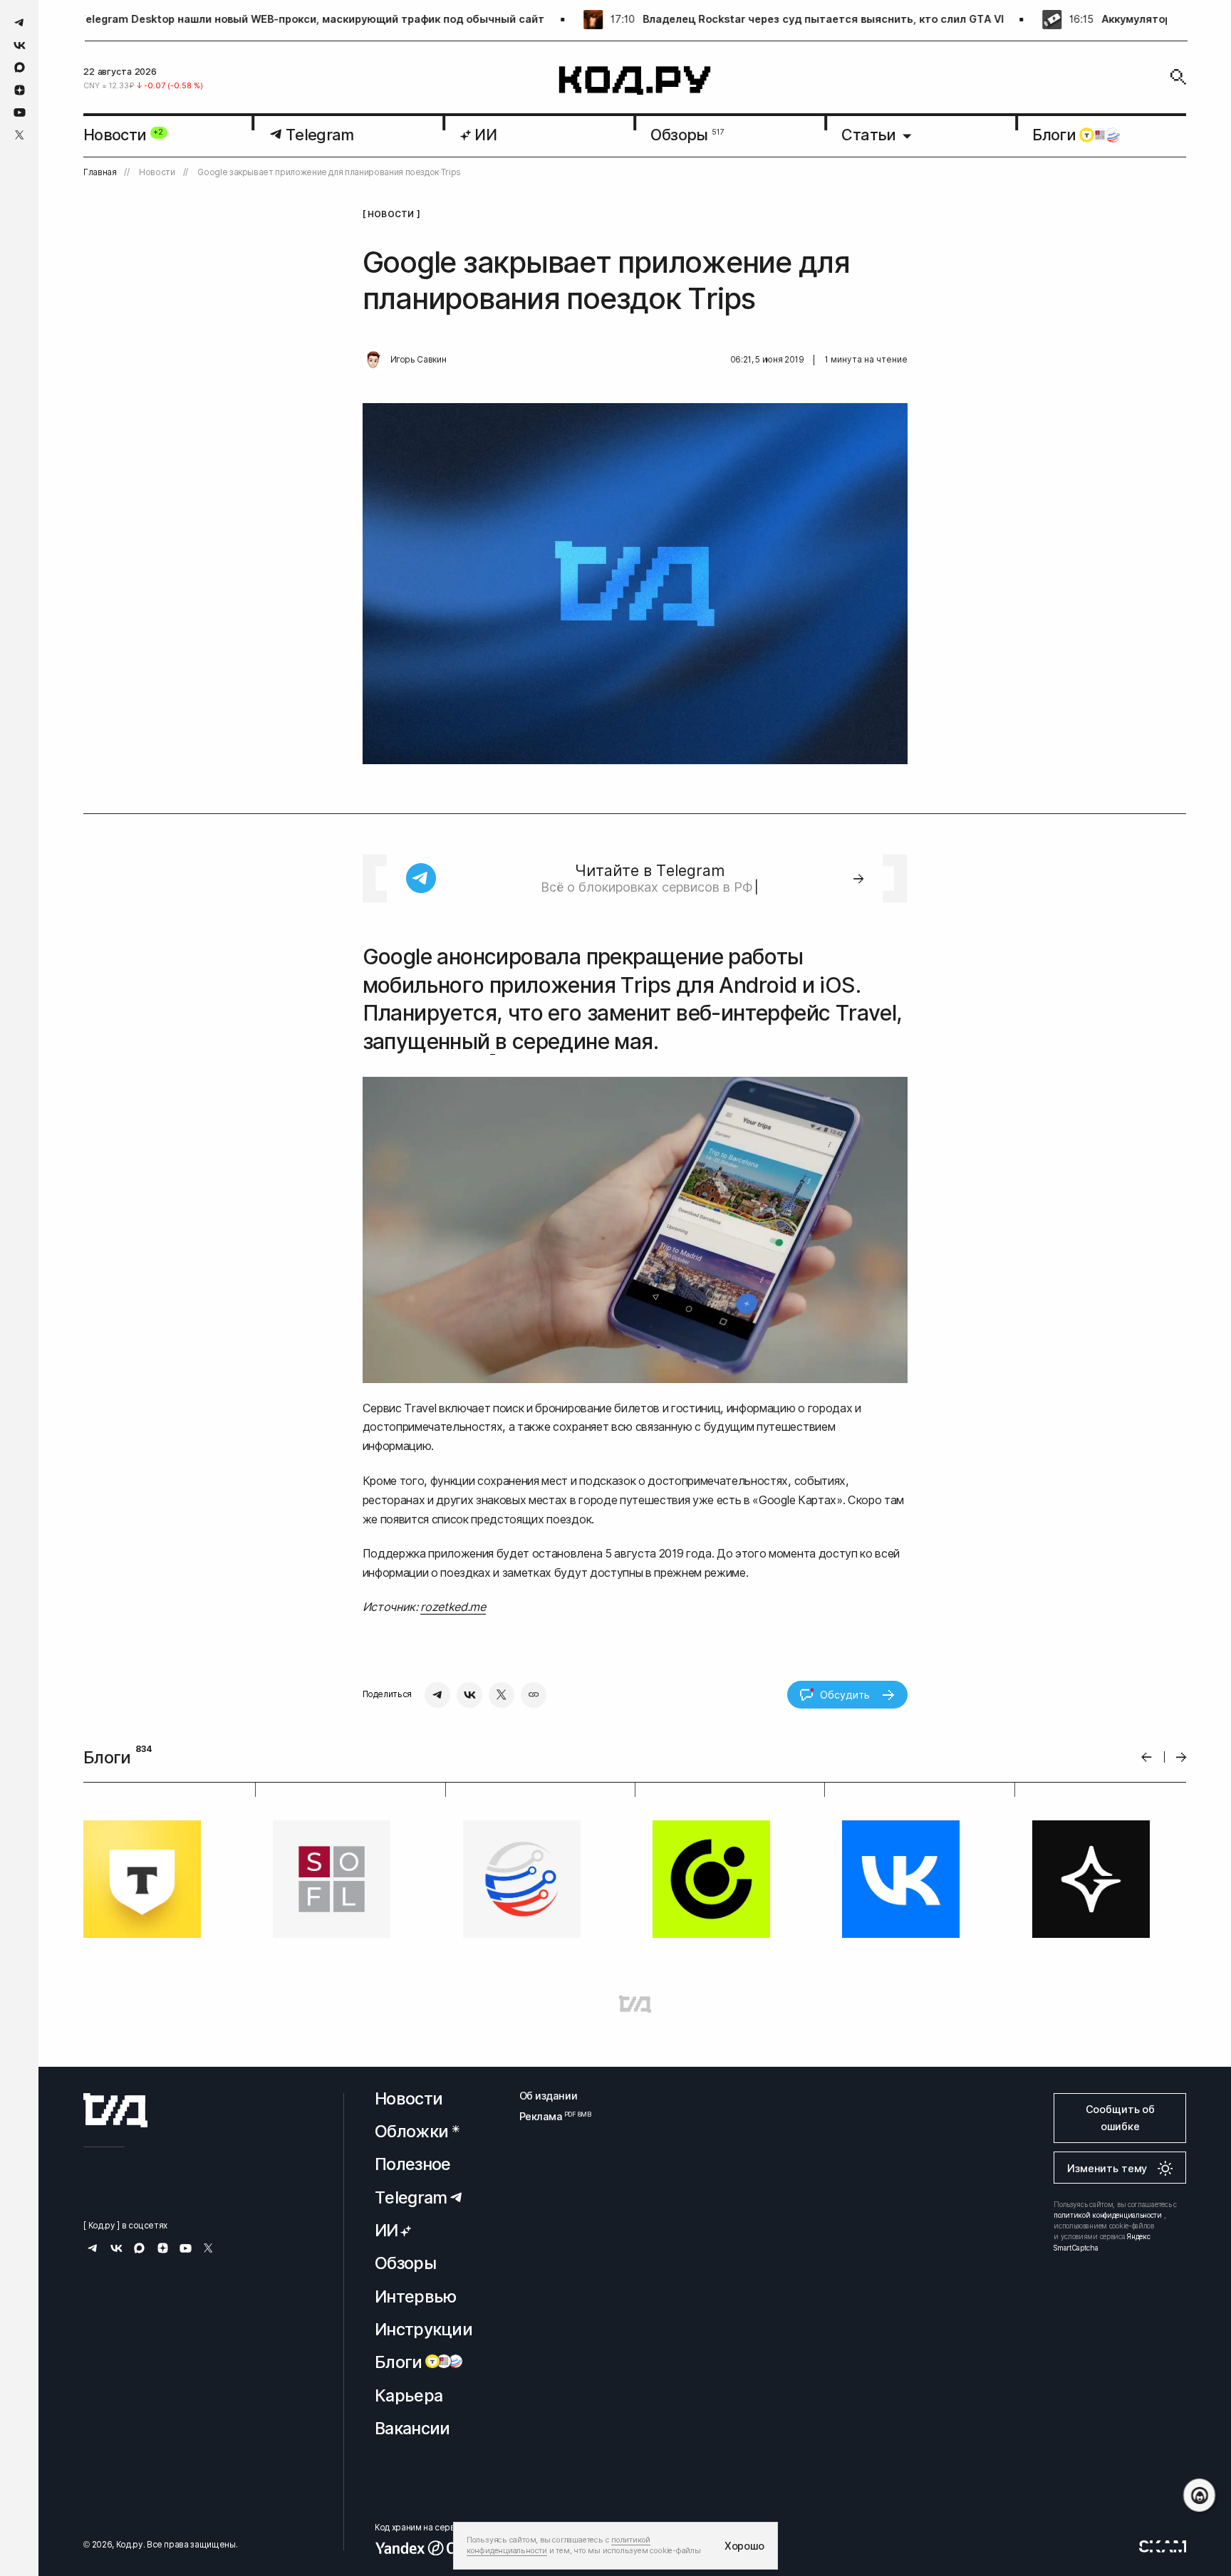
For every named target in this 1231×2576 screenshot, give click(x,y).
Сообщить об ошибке (1120, 2118)
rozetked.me (453, 1607)
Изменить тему (1107, 2168)
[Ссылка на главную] (115, 2110)
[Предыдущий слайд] (1147, 1757)
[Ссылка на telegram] (20, 22)
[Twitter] (502, 1695)
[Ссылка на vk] (20, 45)
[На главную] (635, 81)
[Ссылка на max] (20, 67)
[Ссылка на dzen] (20, 90)
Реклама (549, 2116)
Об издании (549, 2096)
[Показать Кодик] (1199, 2495)
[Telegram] (437, 1695)
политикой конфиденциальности (1108, 2215)
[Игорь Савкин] (373, 360)
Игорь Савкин (419, 360)
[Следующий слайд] (1181, 1757)
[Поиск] (1178, 77)
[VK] (469, 1695)
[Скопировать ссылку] (534, 1695)
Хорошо (744, 2546)
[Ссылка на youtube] (20, 112)
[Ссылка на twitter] (20, 135)
